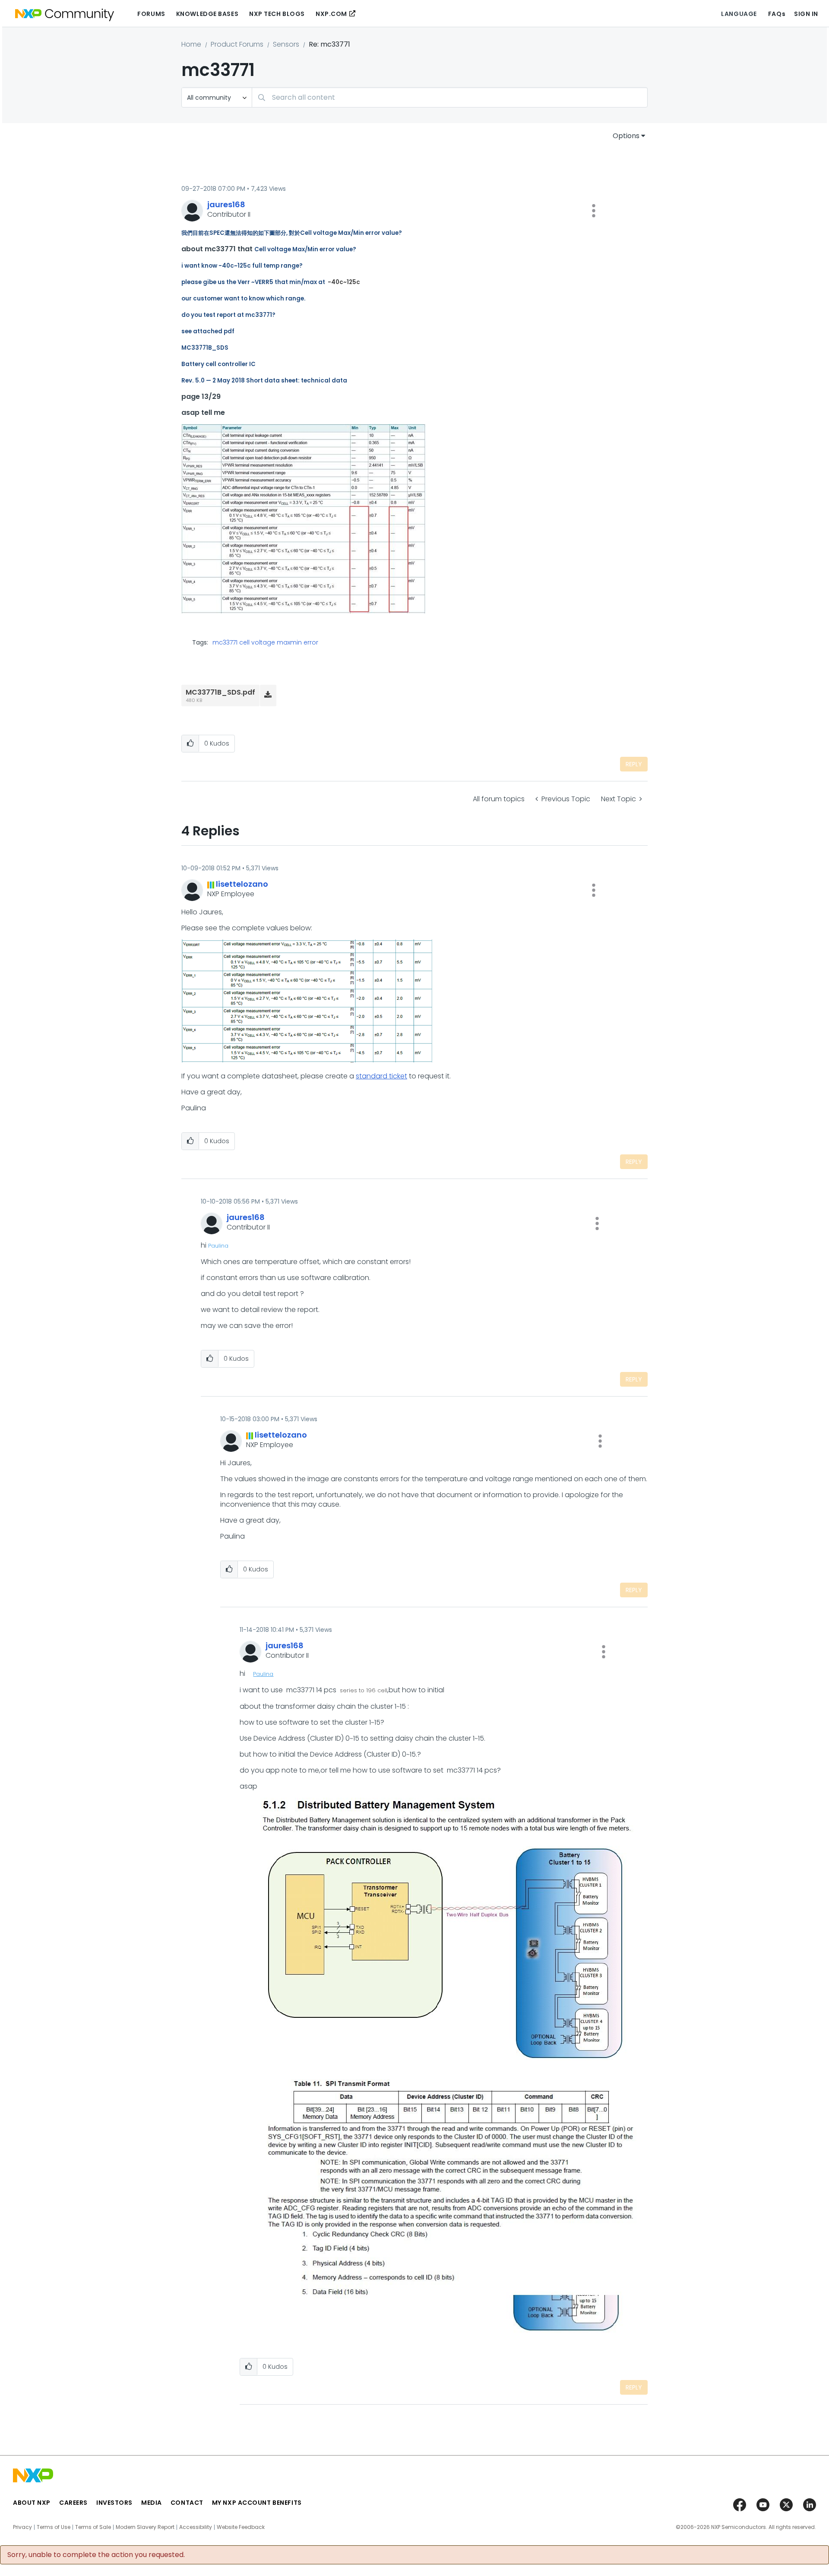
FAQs (777, 14)
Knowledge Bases (207, 14)
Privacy (22, 2527)
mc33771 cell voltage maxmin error (265, 642)
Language (739, 14)
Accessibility (196, 2527)
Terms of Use (54, 2527)
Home (191, 44)
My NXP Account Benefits (257, 2503)
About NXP (32, 2503)
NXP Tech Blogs (277, 14)
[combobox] (450, 97)
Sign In (806, 14)
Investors (114, 2503)
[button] (594, 211)
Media (152, 2503)
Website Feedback (241, 2527)
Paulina (218, 1246)
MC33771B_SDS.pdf (220, 692)
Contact (187, 2503)
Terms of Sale (93, 2527)
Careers (73, 2503)
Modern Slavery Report (145, 2527)
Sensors (286, 44)
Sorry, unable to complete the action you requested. (96, 2555)
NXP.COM (331, 14)
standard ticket (381, 1076)
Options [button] (626, 136)
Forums (151, 14)
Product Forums (237, 44)
